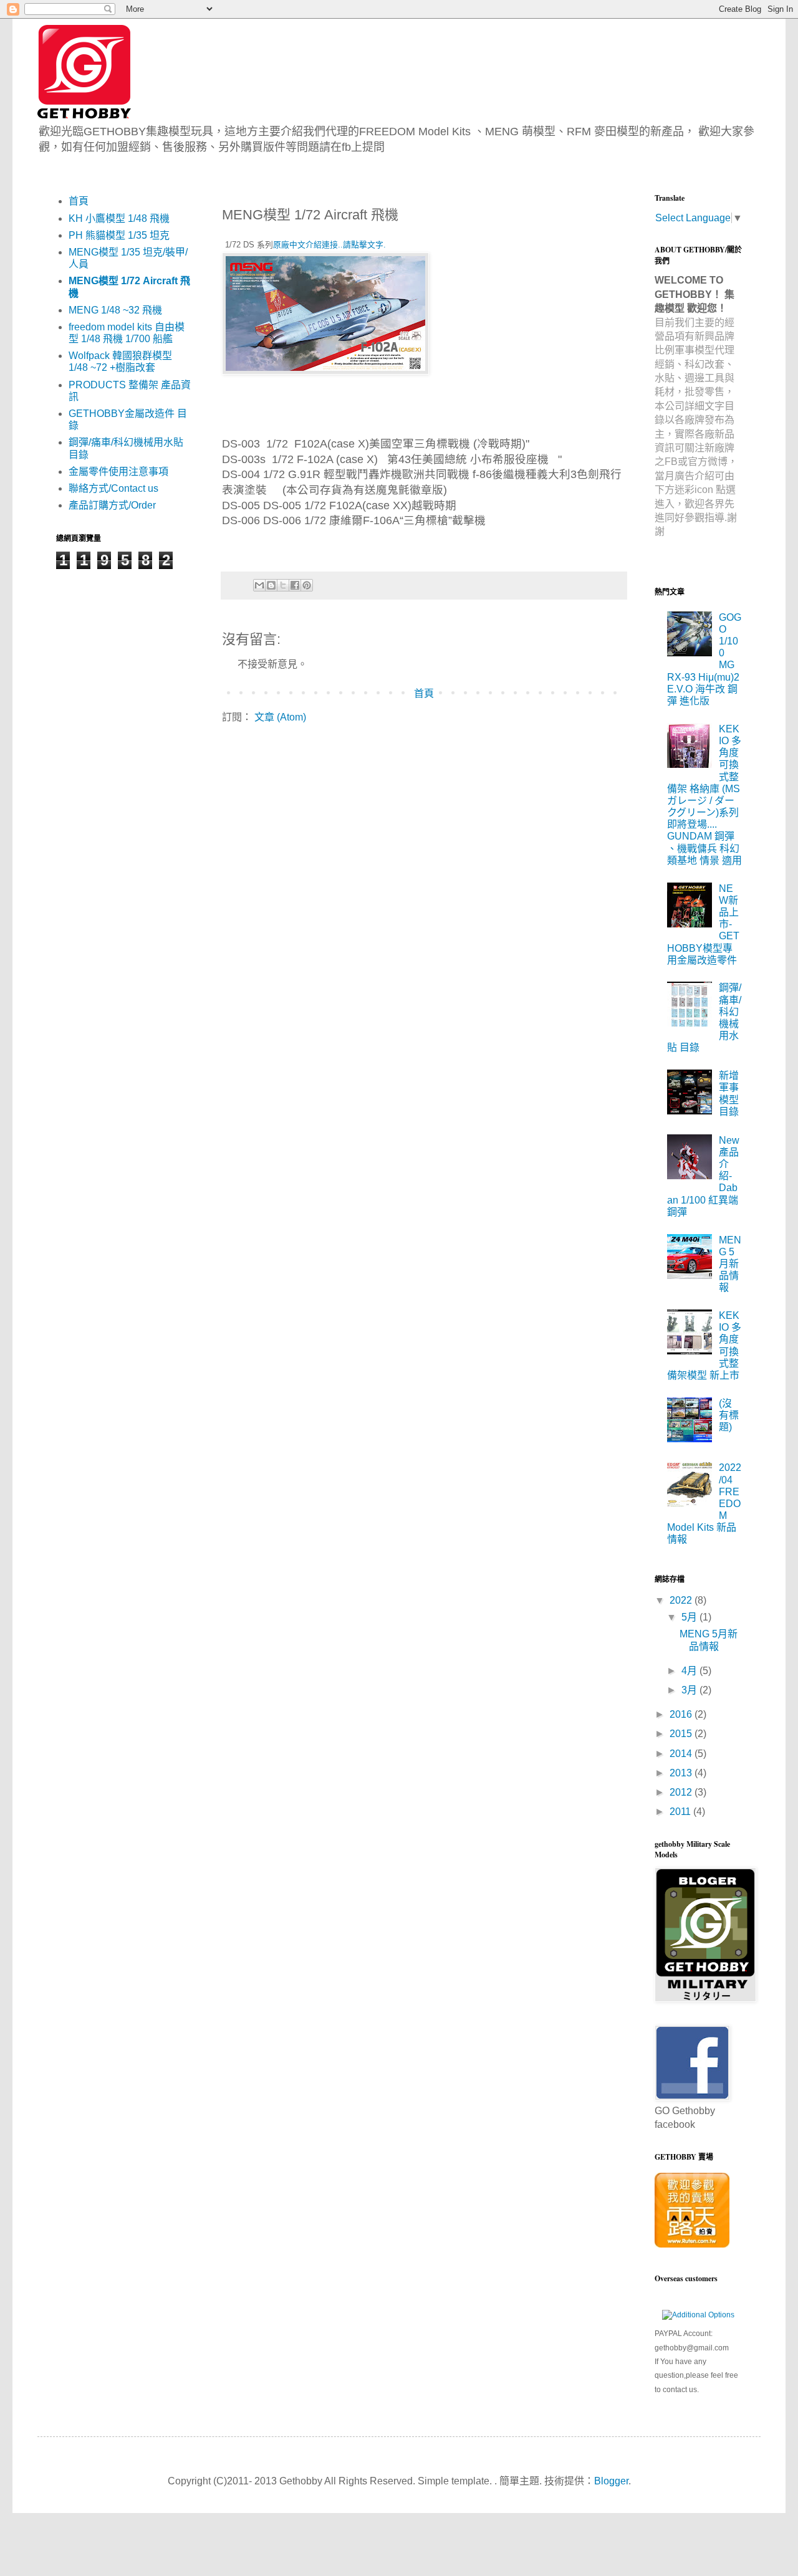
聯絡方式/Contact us (113, 488)
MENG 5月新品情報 (730, 1264)
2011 (681, 1812)
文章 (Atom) (280, 717)
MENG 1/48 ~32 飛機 (115, 310)
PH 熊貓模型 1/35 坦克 (119, 235)
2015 (682, 1734)
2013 (682, 1773)
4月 (690, 1671)
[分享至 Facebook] (295, 585)
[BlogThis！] (271, 585)
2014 (682, 1754)
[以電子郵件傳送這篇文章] (259, 585)
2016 (682, 1714)
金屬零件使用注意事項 (118, 472)
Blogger (611, 2481)
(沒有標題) (729, 1415)
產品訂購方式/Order (112, 505)
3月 (690, 1690)
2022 (682, 1600)
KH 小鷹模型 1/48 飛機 (119, 218)
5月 (690, 1617)
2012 (682, 1792)
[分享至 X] (283, 585)
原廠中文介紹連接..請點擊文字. (329, 245)
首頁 (424, 693)
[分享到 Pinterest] (307, 585)
